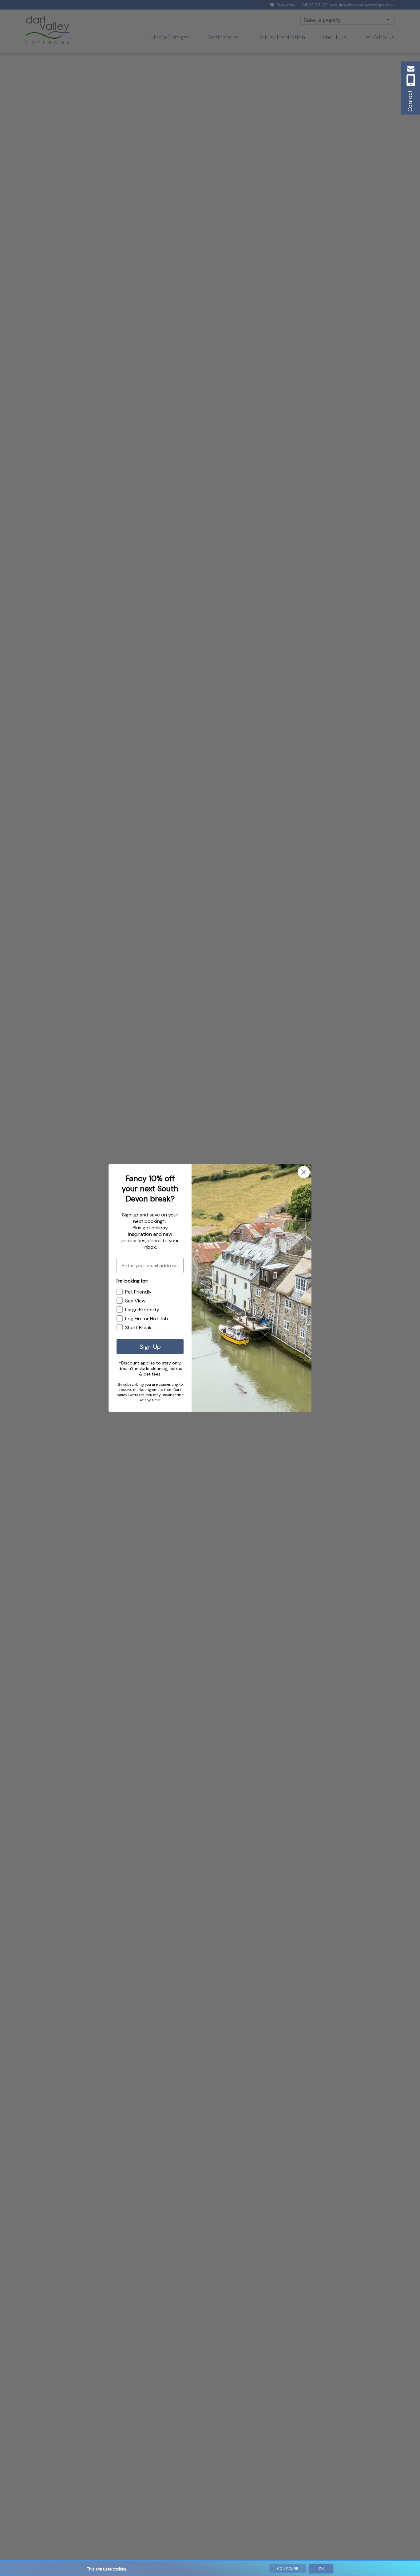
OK (321, 2568)
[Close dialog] (304, 1172)
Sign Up (150, 1347)
